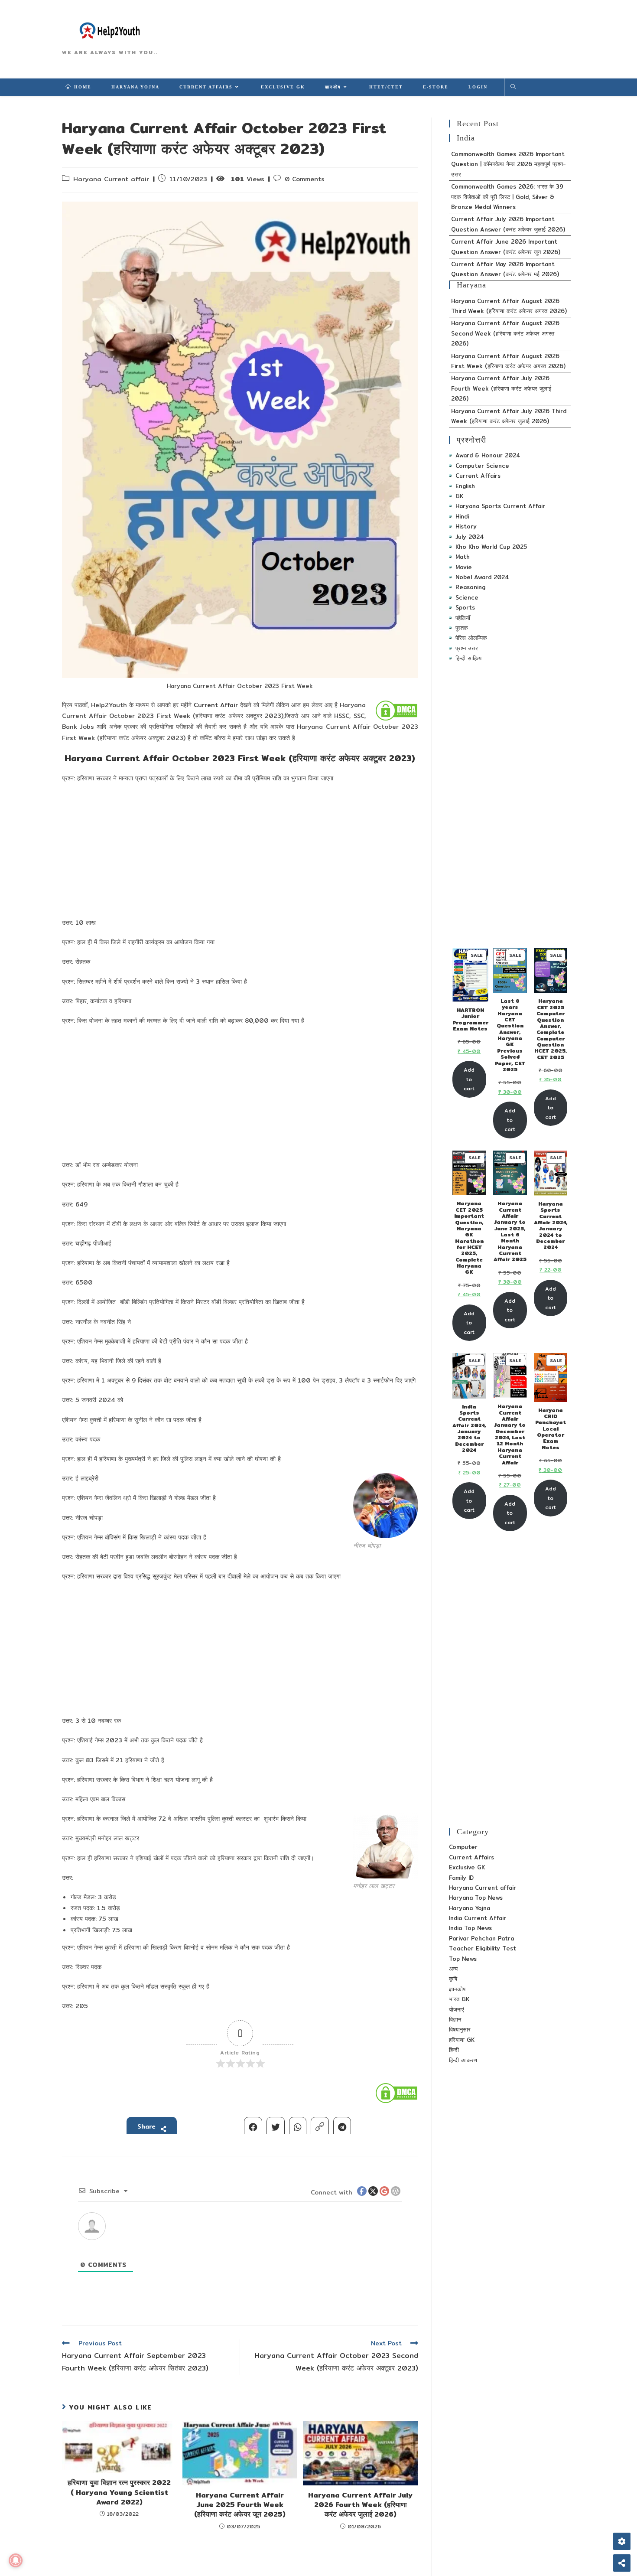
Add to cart (469, 1079)
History (466, 526)
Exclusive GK (467, 1867)
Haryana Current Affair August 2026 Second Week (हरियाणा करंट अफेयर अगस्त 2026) (505, 333)
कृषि (453, 1979)
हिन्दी (454, 2050)
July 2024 (470, 537)
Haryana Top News (476, 1898)
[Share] (622, 2563)
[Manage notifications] (16, 2560)
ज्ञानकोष (457, 1989)
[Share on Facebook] (253, 2126)
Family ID (461, 1878)
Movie (464, 567)
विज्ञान (455, 2019)
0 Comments (305, 179)
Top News (463, 1959)
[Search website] (513, 87)
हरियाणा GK (462, 2040)
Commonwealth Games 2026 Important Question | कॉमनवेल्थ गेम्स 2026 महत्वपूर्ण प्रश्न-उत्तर (509, 164)
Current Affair (216, 705)
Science (467, 597)
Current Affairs (478, 476)
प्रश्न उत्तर (467, 648)
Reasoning (470, 587)
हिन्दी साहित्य (468, 658)
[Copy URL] (320, 2126)
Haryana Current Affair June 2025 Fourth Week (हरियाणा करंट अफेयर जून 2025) (240, 2505)
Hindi (462, 516)
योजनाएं (457, 2009)
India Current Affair (478, 1918)
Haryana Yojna (470, 1908)
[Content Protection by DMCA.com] (396, 710)
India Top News (470, 1928)
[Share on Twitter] (276, 2126)
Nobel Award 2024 (482, 577)
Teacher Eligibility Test (483, 1948)
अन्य (453, 1969)
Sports (465, 607)
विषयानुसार (460, 2029)
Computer (463, 1847)
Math (463, 557)
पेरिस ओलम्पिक (471, 638)
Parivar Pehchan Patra (481, 1938)
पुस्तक (462, 628)
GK (459, 496)
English (465, 486)
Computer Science (482, 466)
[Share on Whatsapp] (298, 2126)
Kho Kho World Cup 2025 (491, 547)
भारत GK (459, 1999)
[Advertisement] (240, 853)
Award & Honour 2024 (488, 455)
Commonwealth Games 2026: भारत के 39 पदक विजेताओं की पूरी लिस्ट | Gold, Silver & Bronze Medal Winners (507, 197)
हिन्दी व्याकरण (463, 2060)
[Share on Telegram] (342, 2126)
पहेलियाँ (463, 618)
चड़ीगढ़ (83, 1243)
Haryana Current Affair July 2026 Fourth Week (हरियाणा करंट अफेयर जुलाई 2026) (360, 2505)
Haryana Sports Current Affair (500, 506)
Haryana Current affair (111, 179)
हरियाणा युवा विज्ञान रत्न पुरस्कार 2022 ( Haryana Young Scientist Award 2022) (119, 2493)
